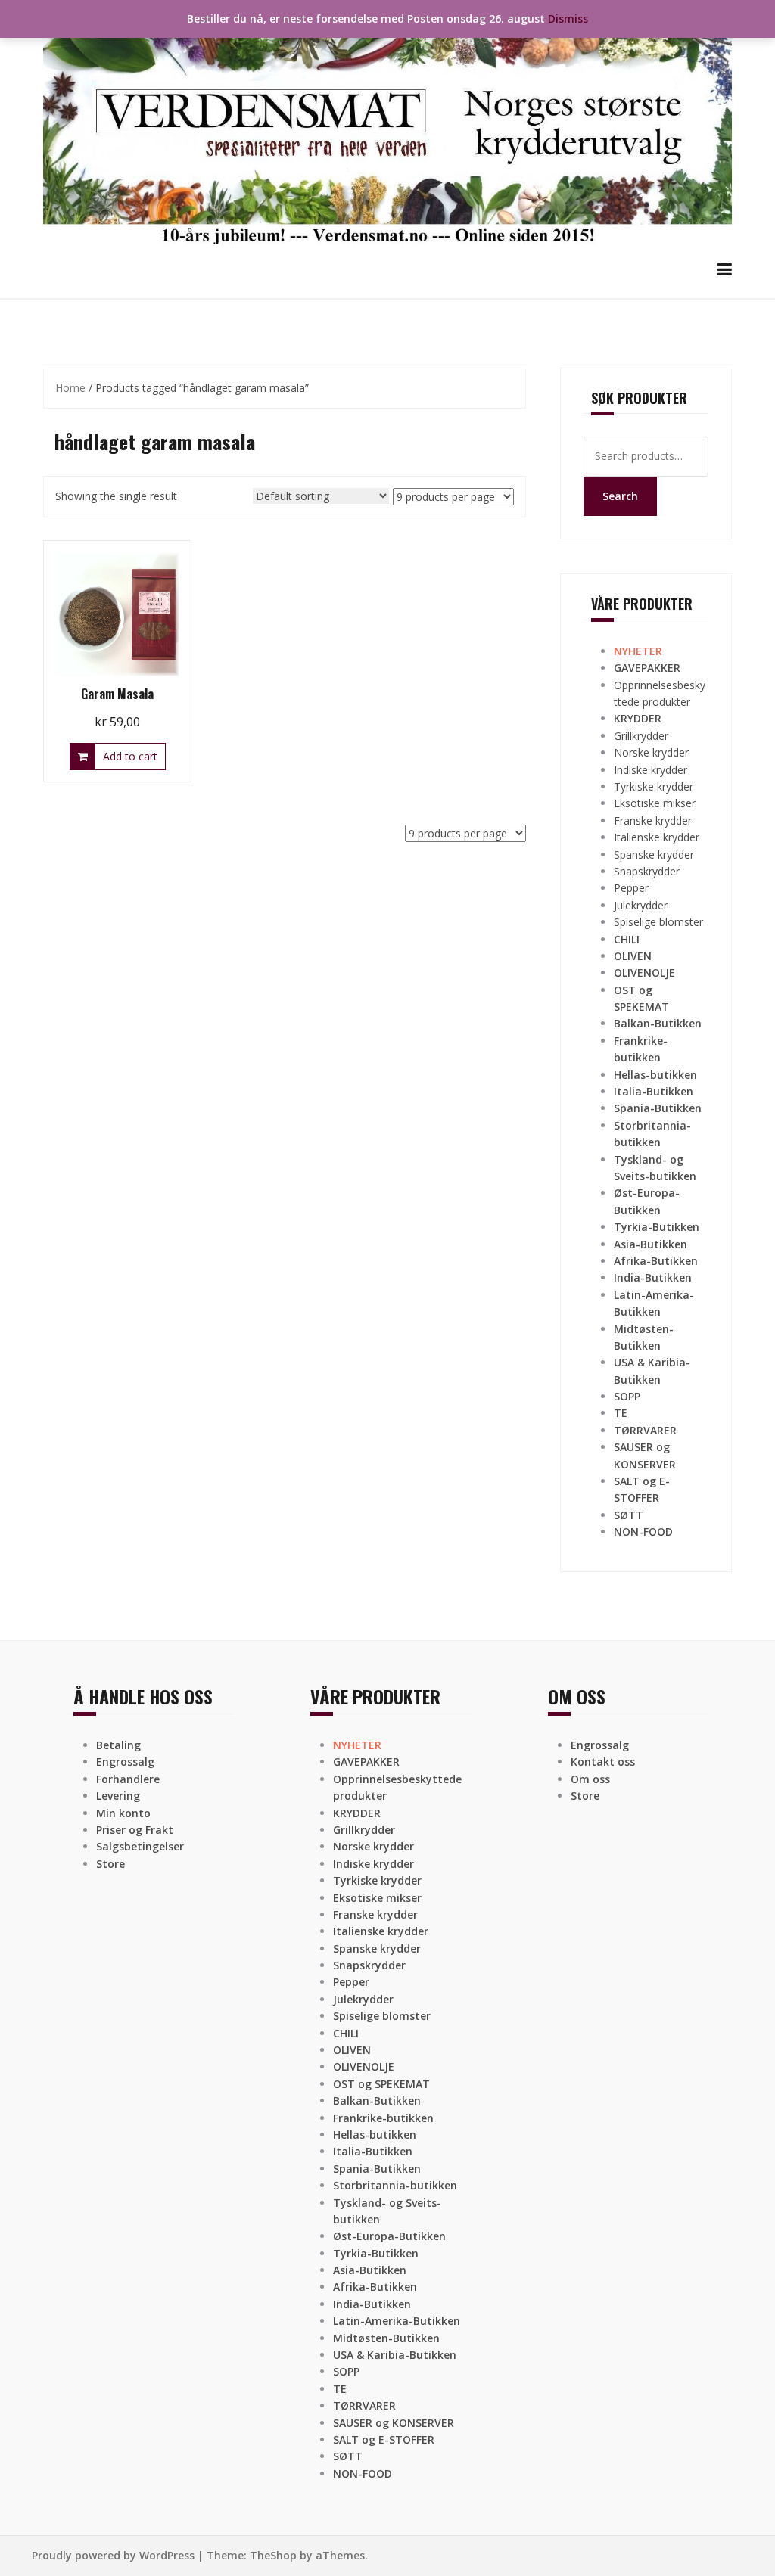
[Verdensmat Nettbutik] (387, 128)
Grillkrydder (641, 736)
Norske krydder (651, 752)
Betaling (118, 1745)
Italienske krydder (657, 837)
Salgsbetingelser (140, 1846)
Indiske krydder (651, 770)
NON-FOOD (643, 1532)
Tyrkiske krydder (654, 786)
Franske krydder (653, 820)
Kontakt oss (603, 1762)
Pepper (631, 888)
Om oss (590, 1779)
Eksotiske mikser (655, 803)
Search (620, 496)
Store (110, 1864)
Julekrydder (641, 905)
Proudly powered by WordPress (113, 2555)
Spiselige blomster (658, 922)
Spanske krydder (654, 855)
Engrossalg (125, 1762)
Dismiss (568, 19)
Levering (118, 1796)
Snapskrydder (647, 871)
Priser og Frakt (135, 1830)
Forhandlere (128, 1779)
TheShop (273, 2555)
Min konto (123, 1813)
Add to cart (130, 756)
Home (70, 388)
